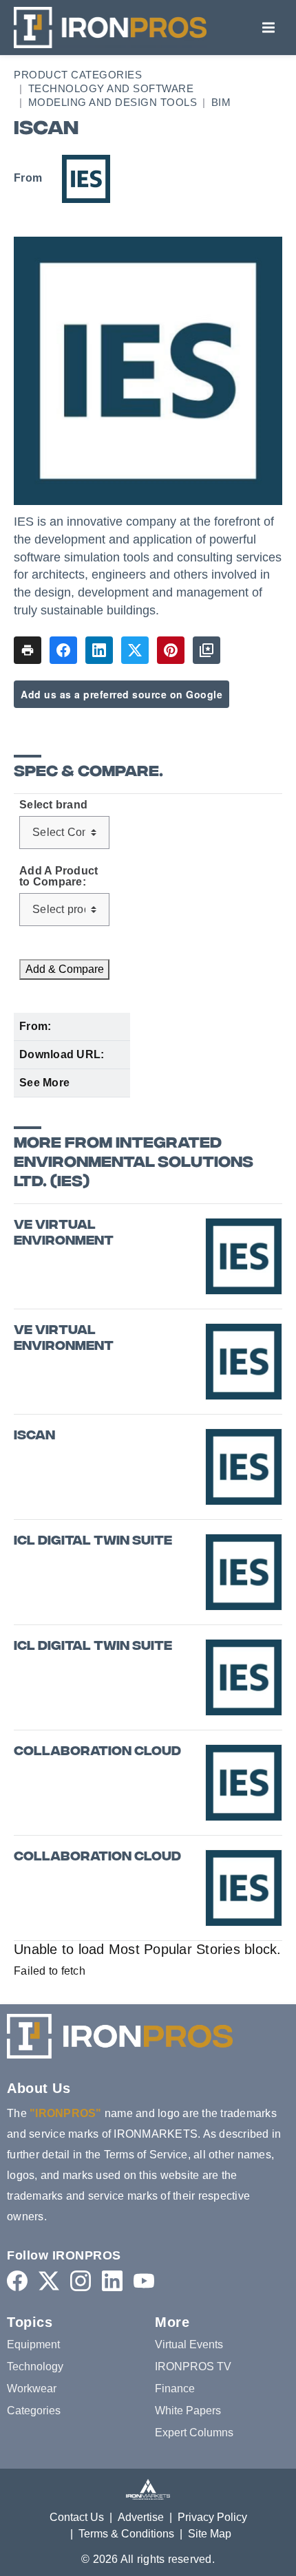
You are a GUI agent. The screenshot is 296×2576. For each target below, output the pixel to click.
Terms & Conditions (126, 2534)
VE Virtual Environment (64, 1234)
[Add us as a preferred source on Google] (207, 650)
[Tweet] (135, 650)
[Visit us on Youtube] (144, 2280)
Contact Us (77, 2517)
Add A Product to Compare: (59, 877)
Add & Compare (65, 969)
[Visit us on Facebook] (17, 2280)
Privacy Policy (212, 2517)
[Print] (28, 650)
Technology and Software (111, 88)
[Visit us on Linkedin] (112, 2280)
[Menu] (268, 28)
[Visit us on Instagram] (81, 2280)
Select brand (53, 805)
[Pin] (171, 650)
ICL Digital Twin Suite (93, 1542)
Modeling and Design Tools (113, 102)
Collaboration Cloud (97, 1752)
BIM (221, 102)
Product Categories (78, 75)
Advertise (141, 2517)
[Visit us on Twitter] (49, 2280)
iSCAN (34, 1436)
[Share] (63, 650)
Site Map (210, 2534)
